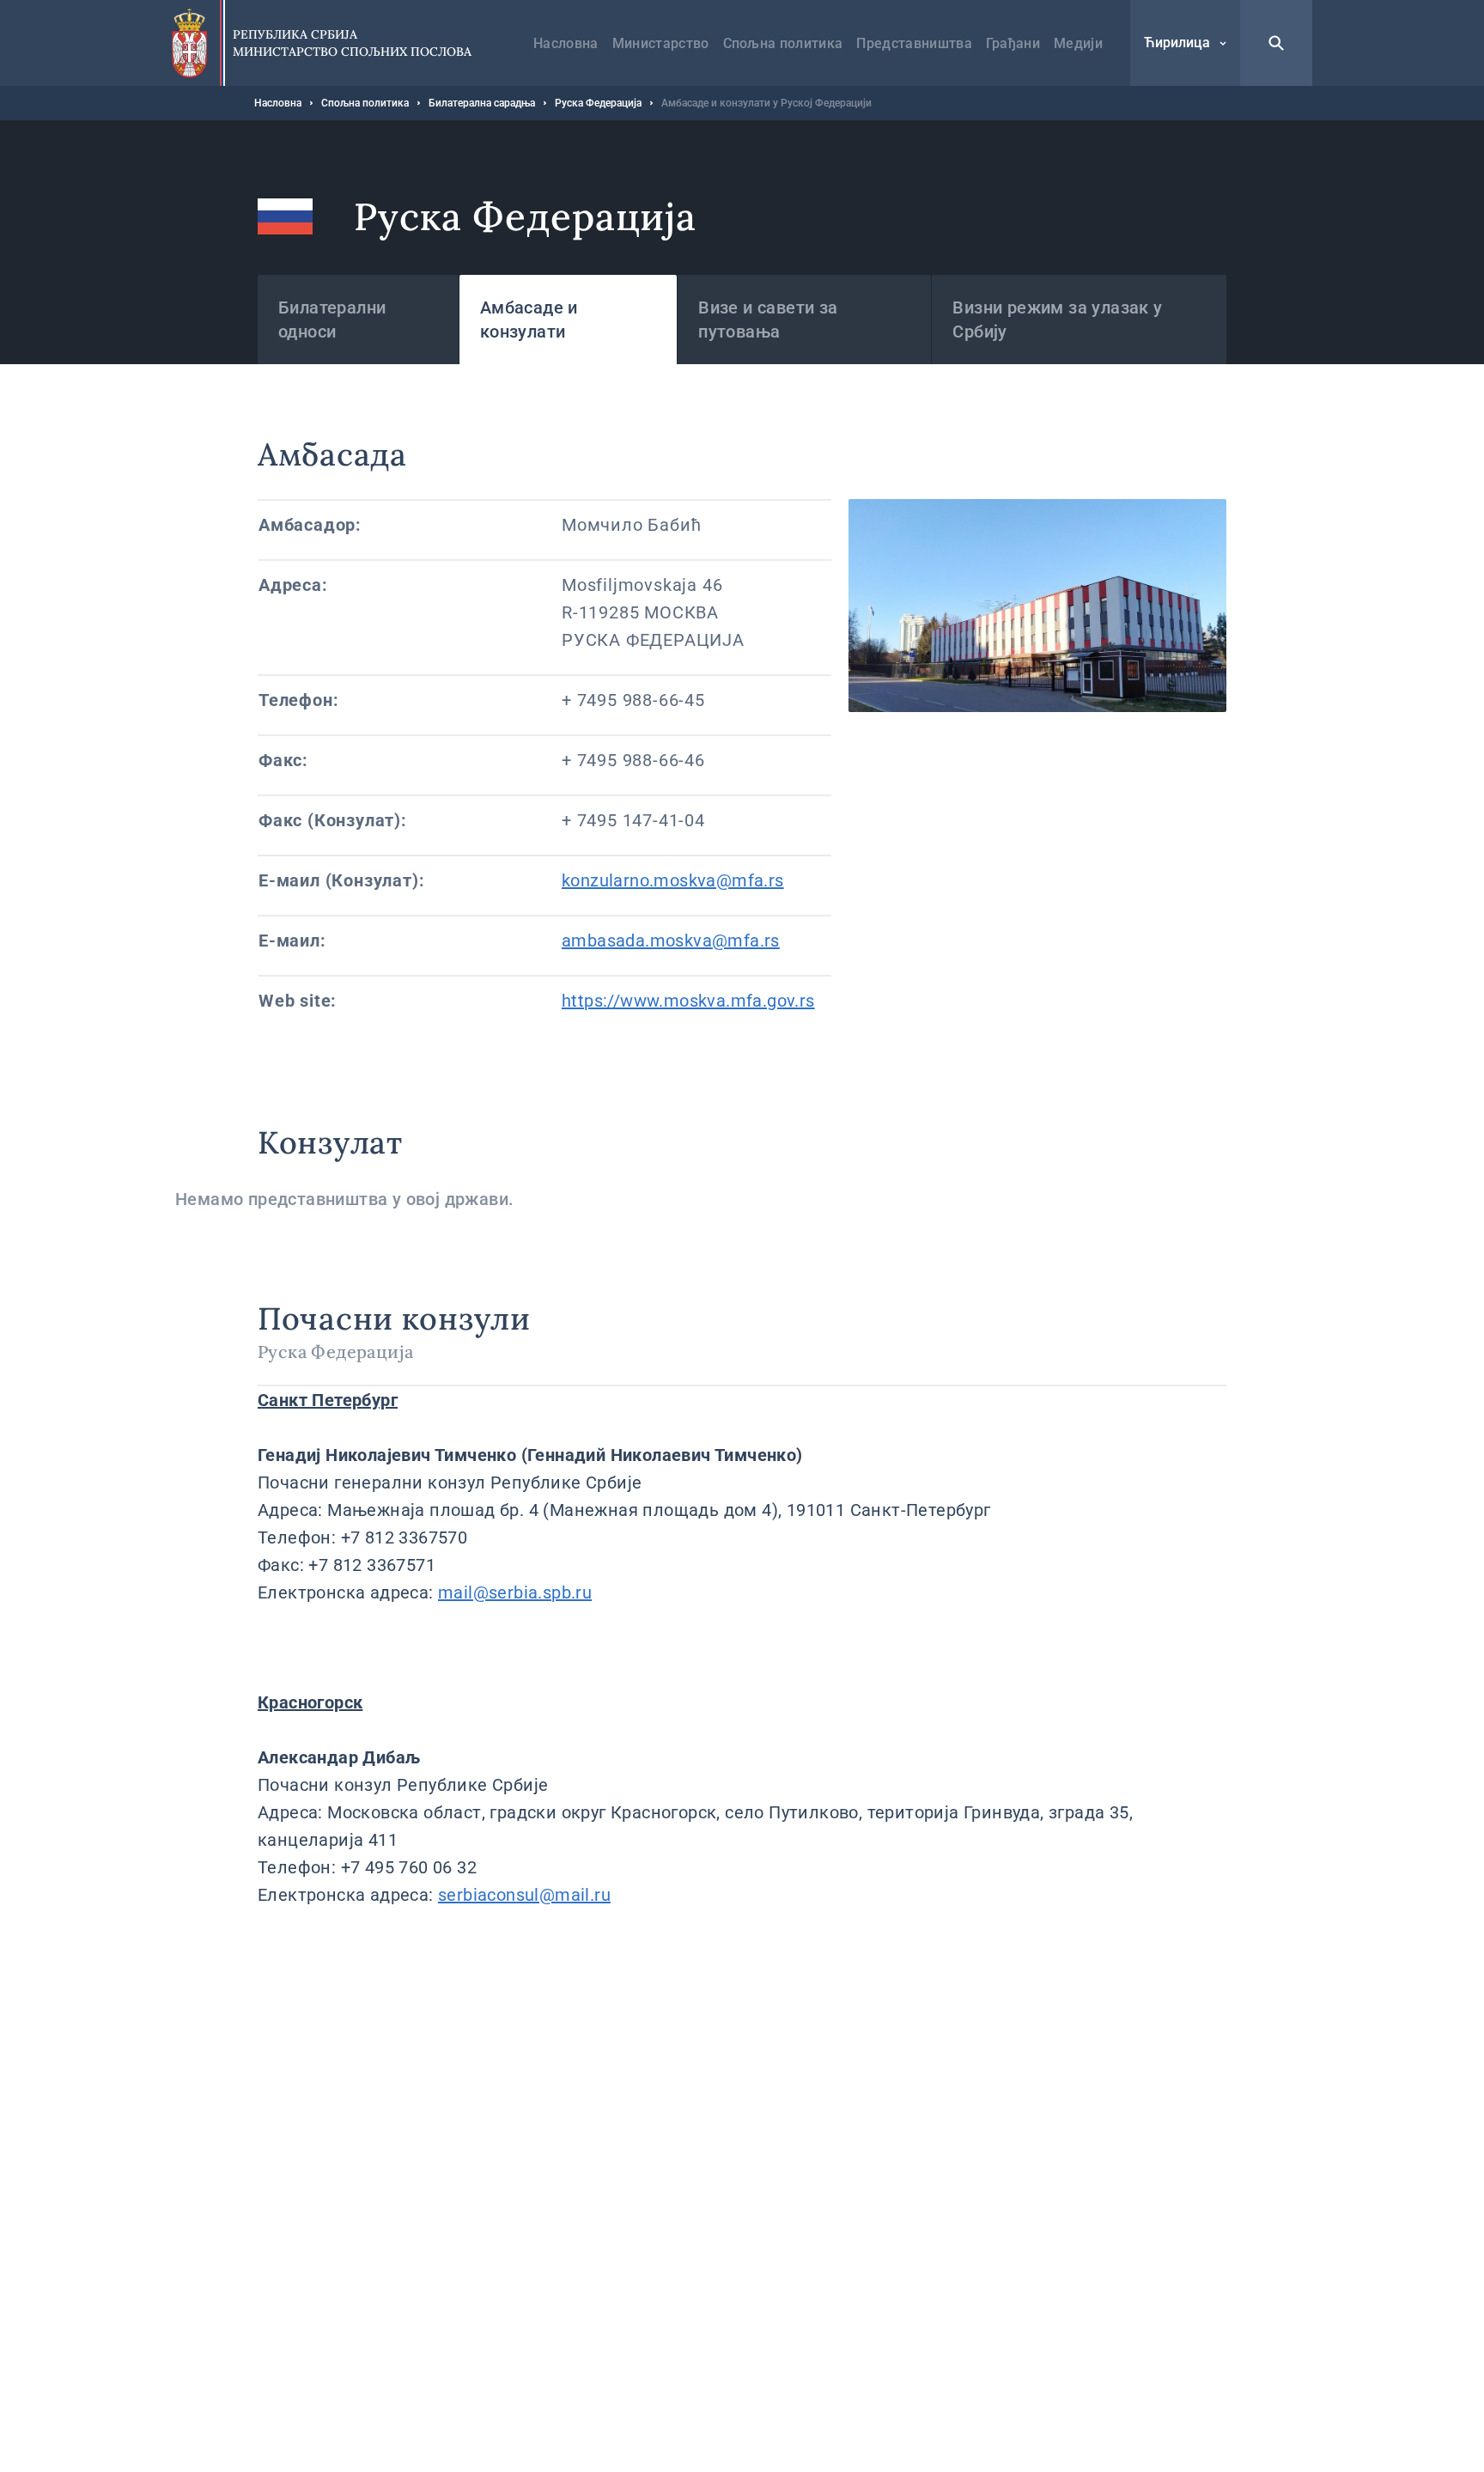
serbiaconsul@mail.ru (524, 1895)
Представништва (914, 43)
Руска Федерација (598, 103)
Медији (1078, 43)
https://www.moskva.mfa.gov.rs (688, 1001)
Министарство (661, 43)
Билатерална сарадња (482, 103)
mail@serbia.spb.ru (515, 1592)
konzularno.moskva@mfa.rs (673, 880)
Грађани (1013, 43)
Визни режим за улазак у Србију (1057, 320)
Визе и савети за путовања (768, 320)
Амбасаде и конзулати (529, 320)
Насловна (566, 43)
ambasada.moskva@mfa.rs (671, 941)
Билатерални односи (332, 320)
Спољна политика (783, 43)
